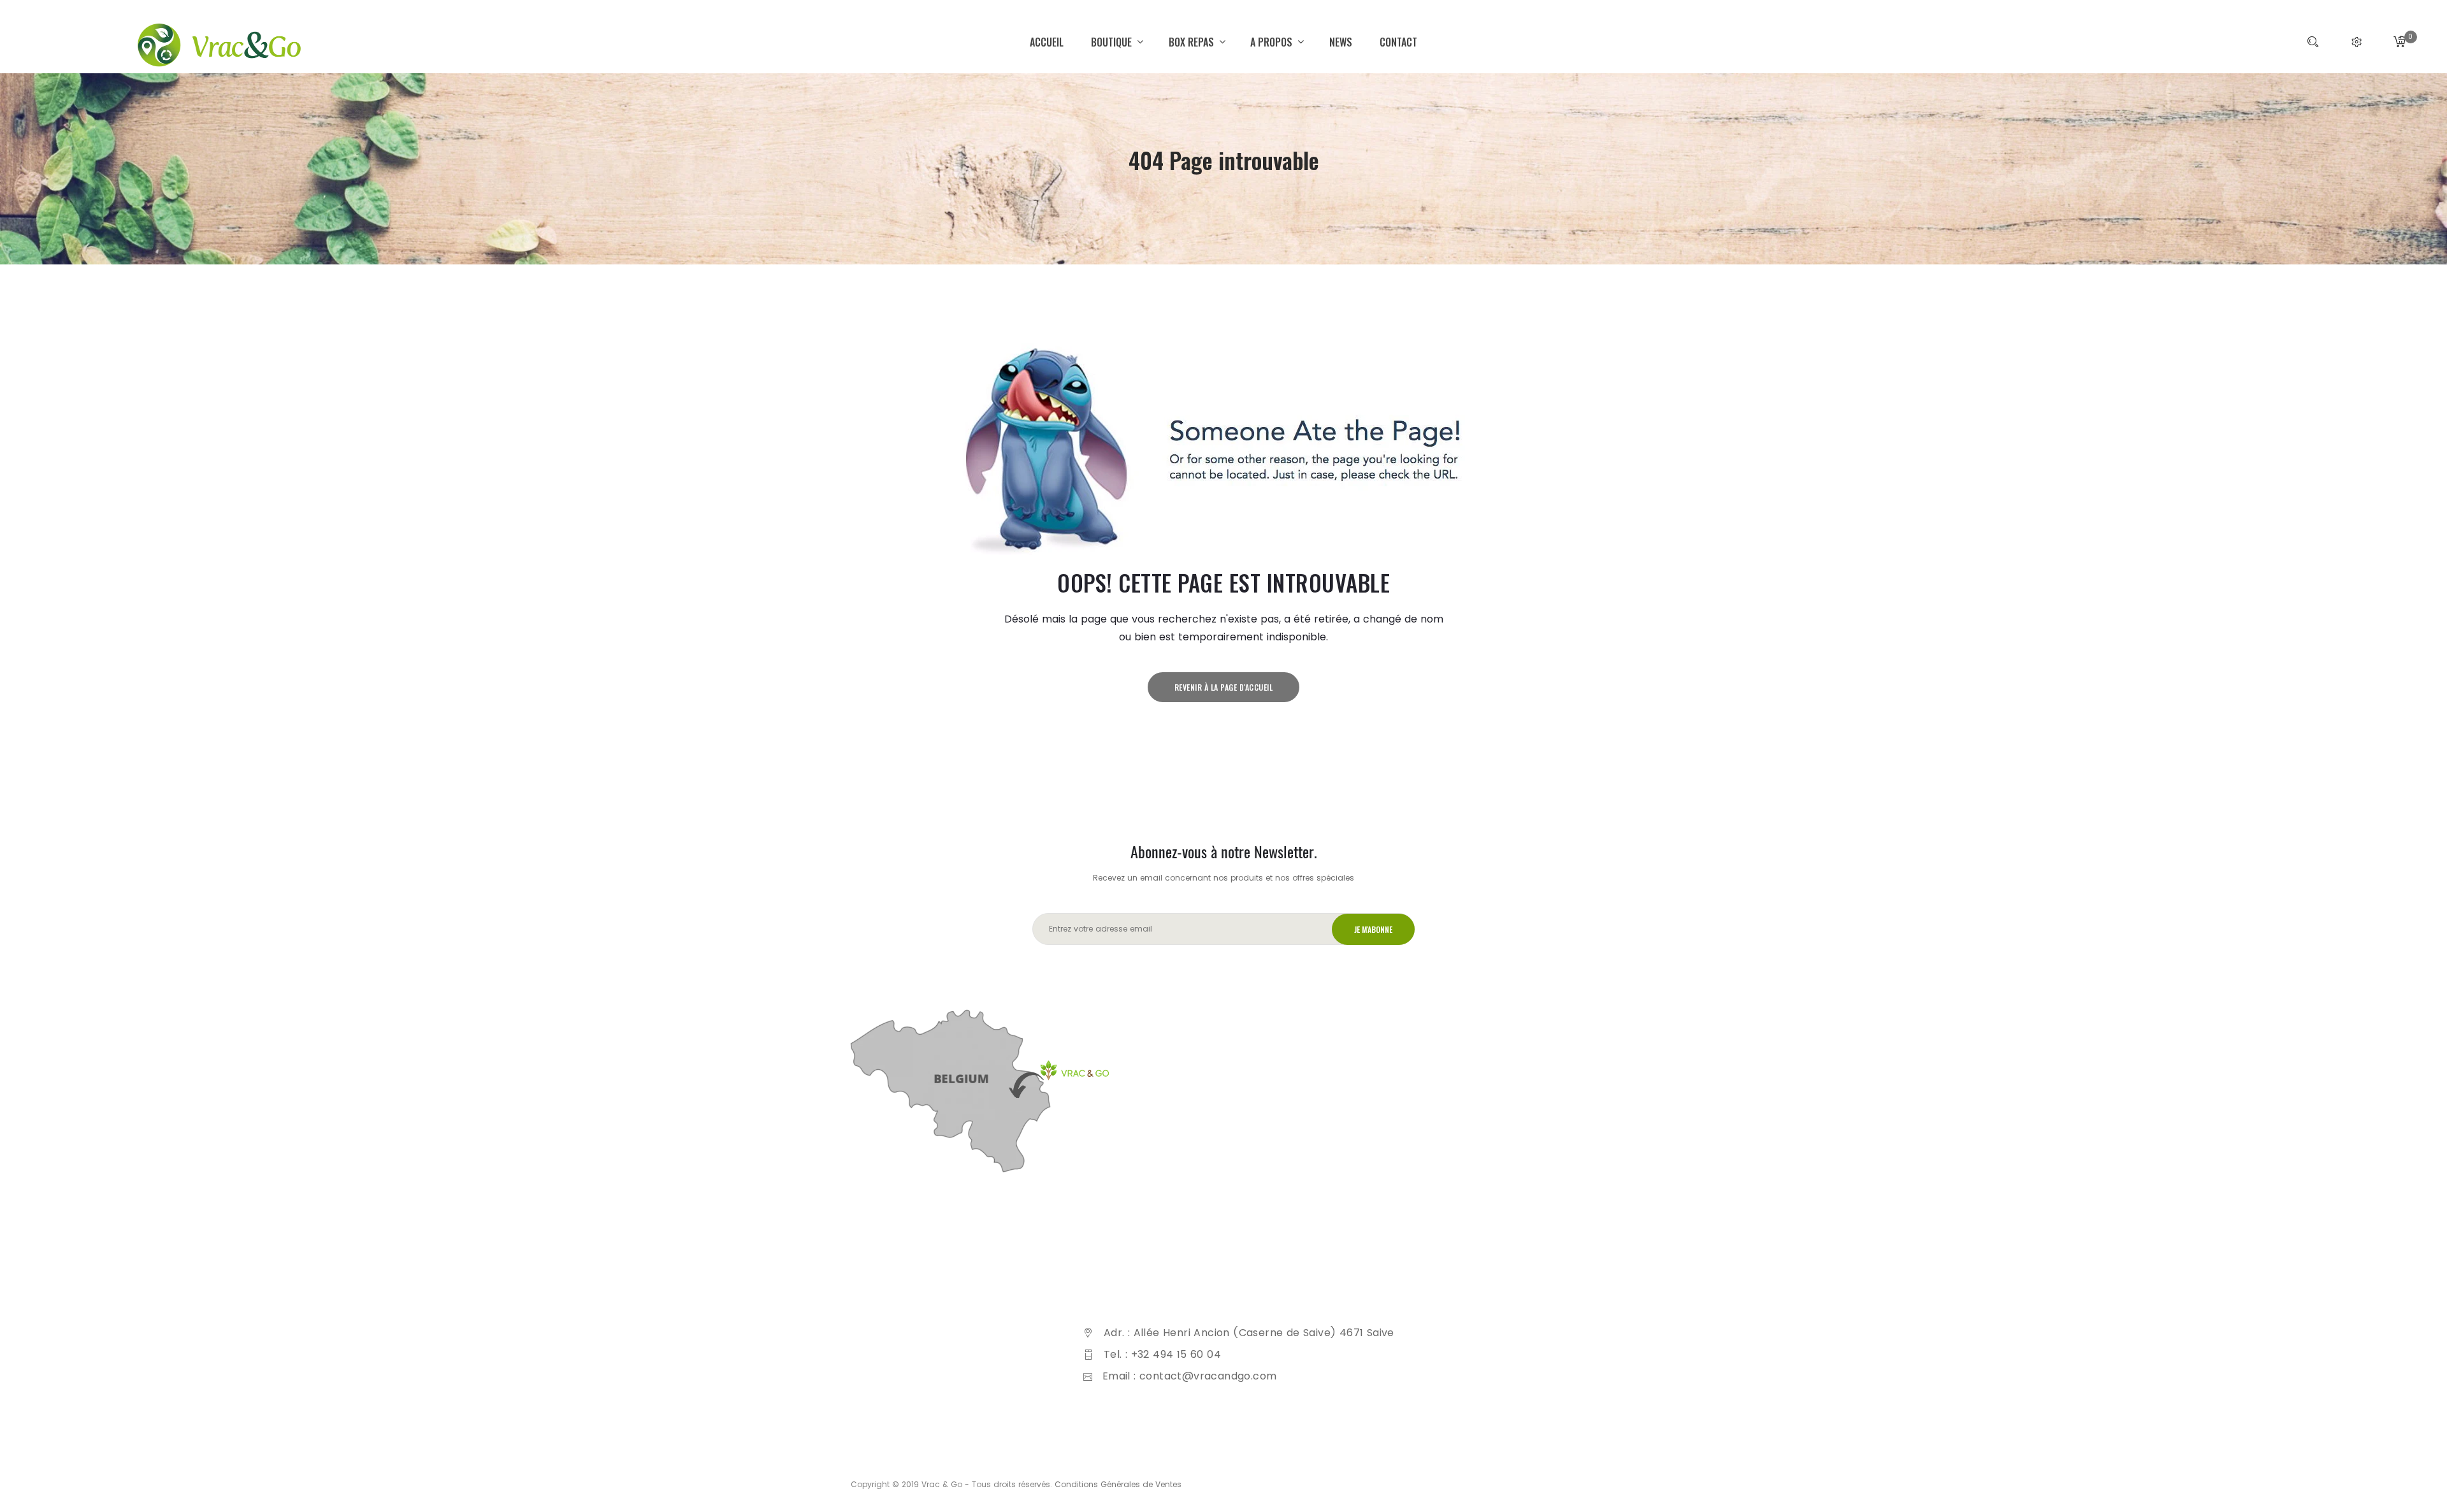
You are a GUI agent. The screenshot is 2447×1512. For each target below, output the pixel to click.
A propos (1273, 42)
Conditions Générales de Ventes (1118, 1484)
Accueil (1047, 42)
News (1341, 42)
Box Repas (1193, 42)
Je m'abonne (1373, 929)
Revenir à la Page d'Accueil (1224, 687)
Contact (1398, 42)
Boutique (1113, 42)
